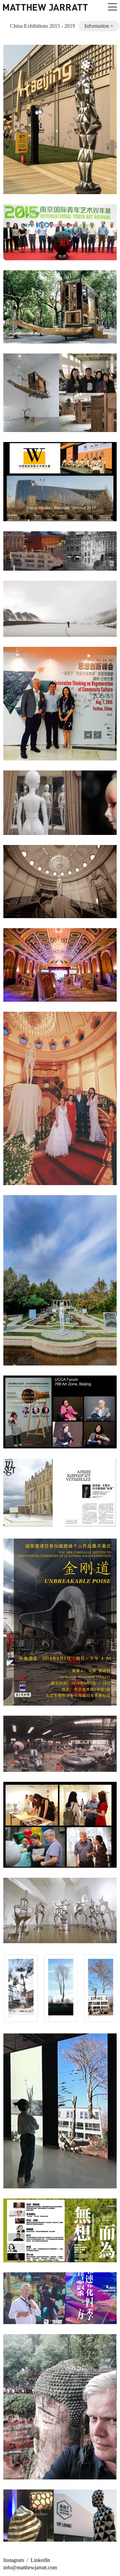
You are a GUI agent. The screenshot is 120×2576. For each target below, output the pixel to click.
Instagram (14, 2560)
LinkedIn (40, 2560)
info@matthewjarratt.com (30, 2567)
